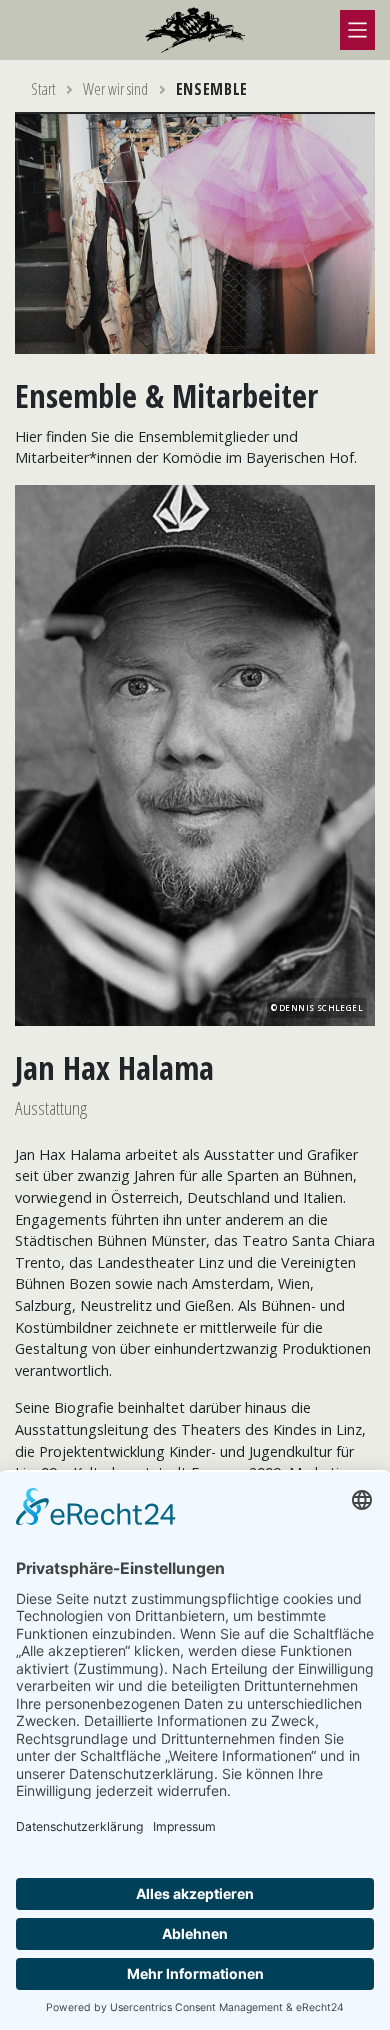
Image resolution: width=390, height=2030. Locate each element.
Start (43, 89)
